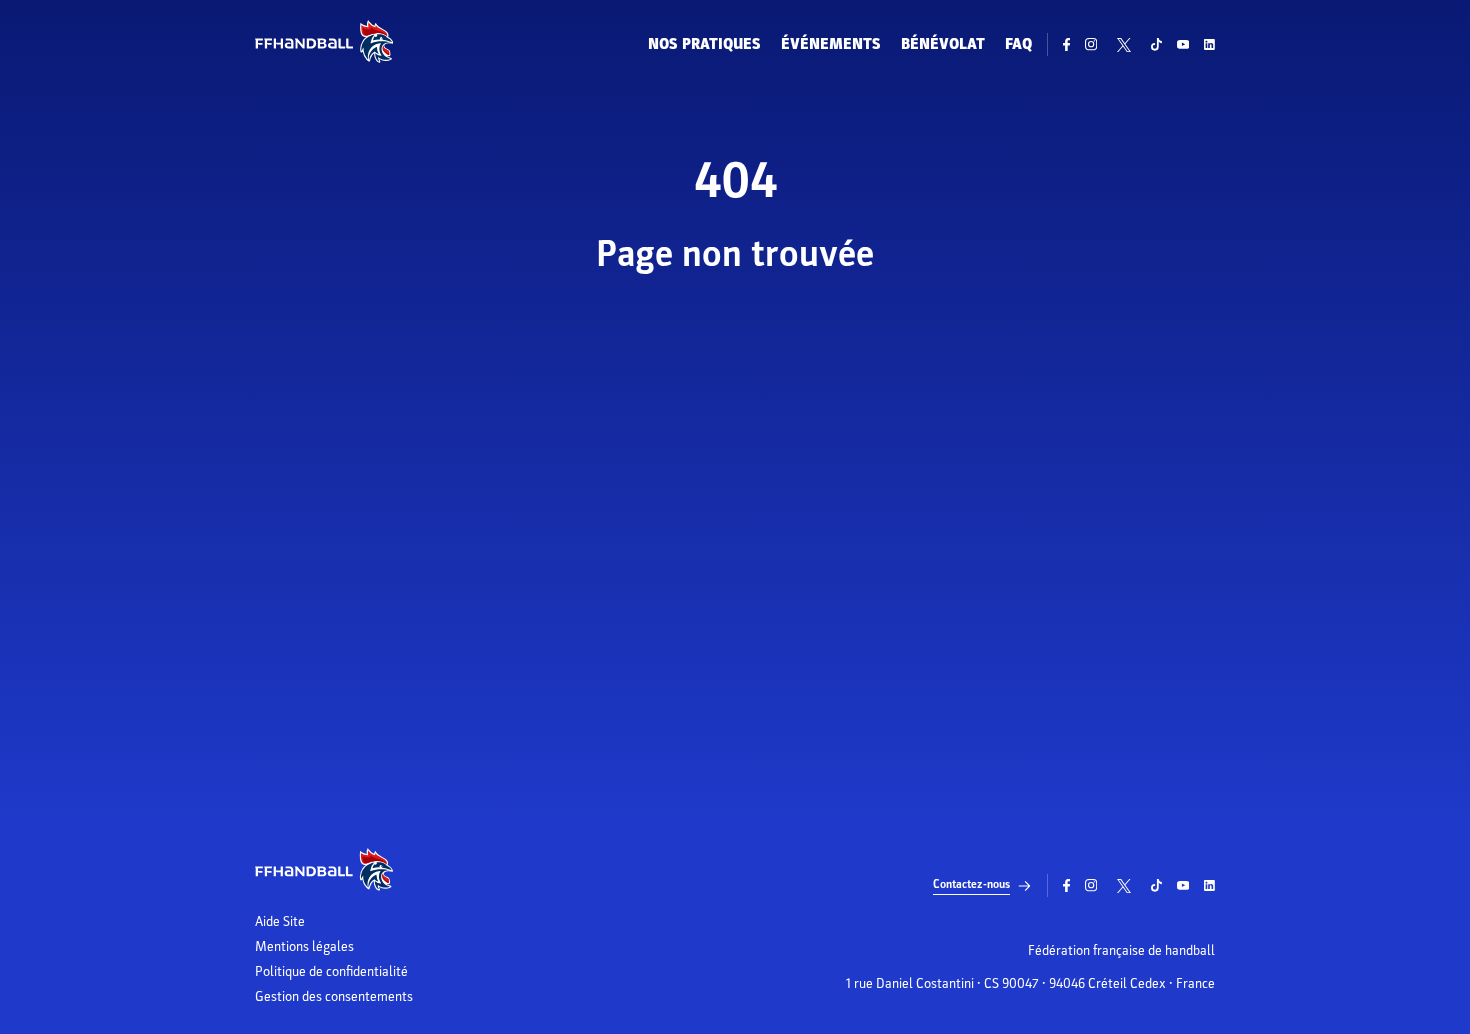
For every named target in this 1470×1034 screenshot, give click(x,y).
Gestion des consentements (334, 997)
